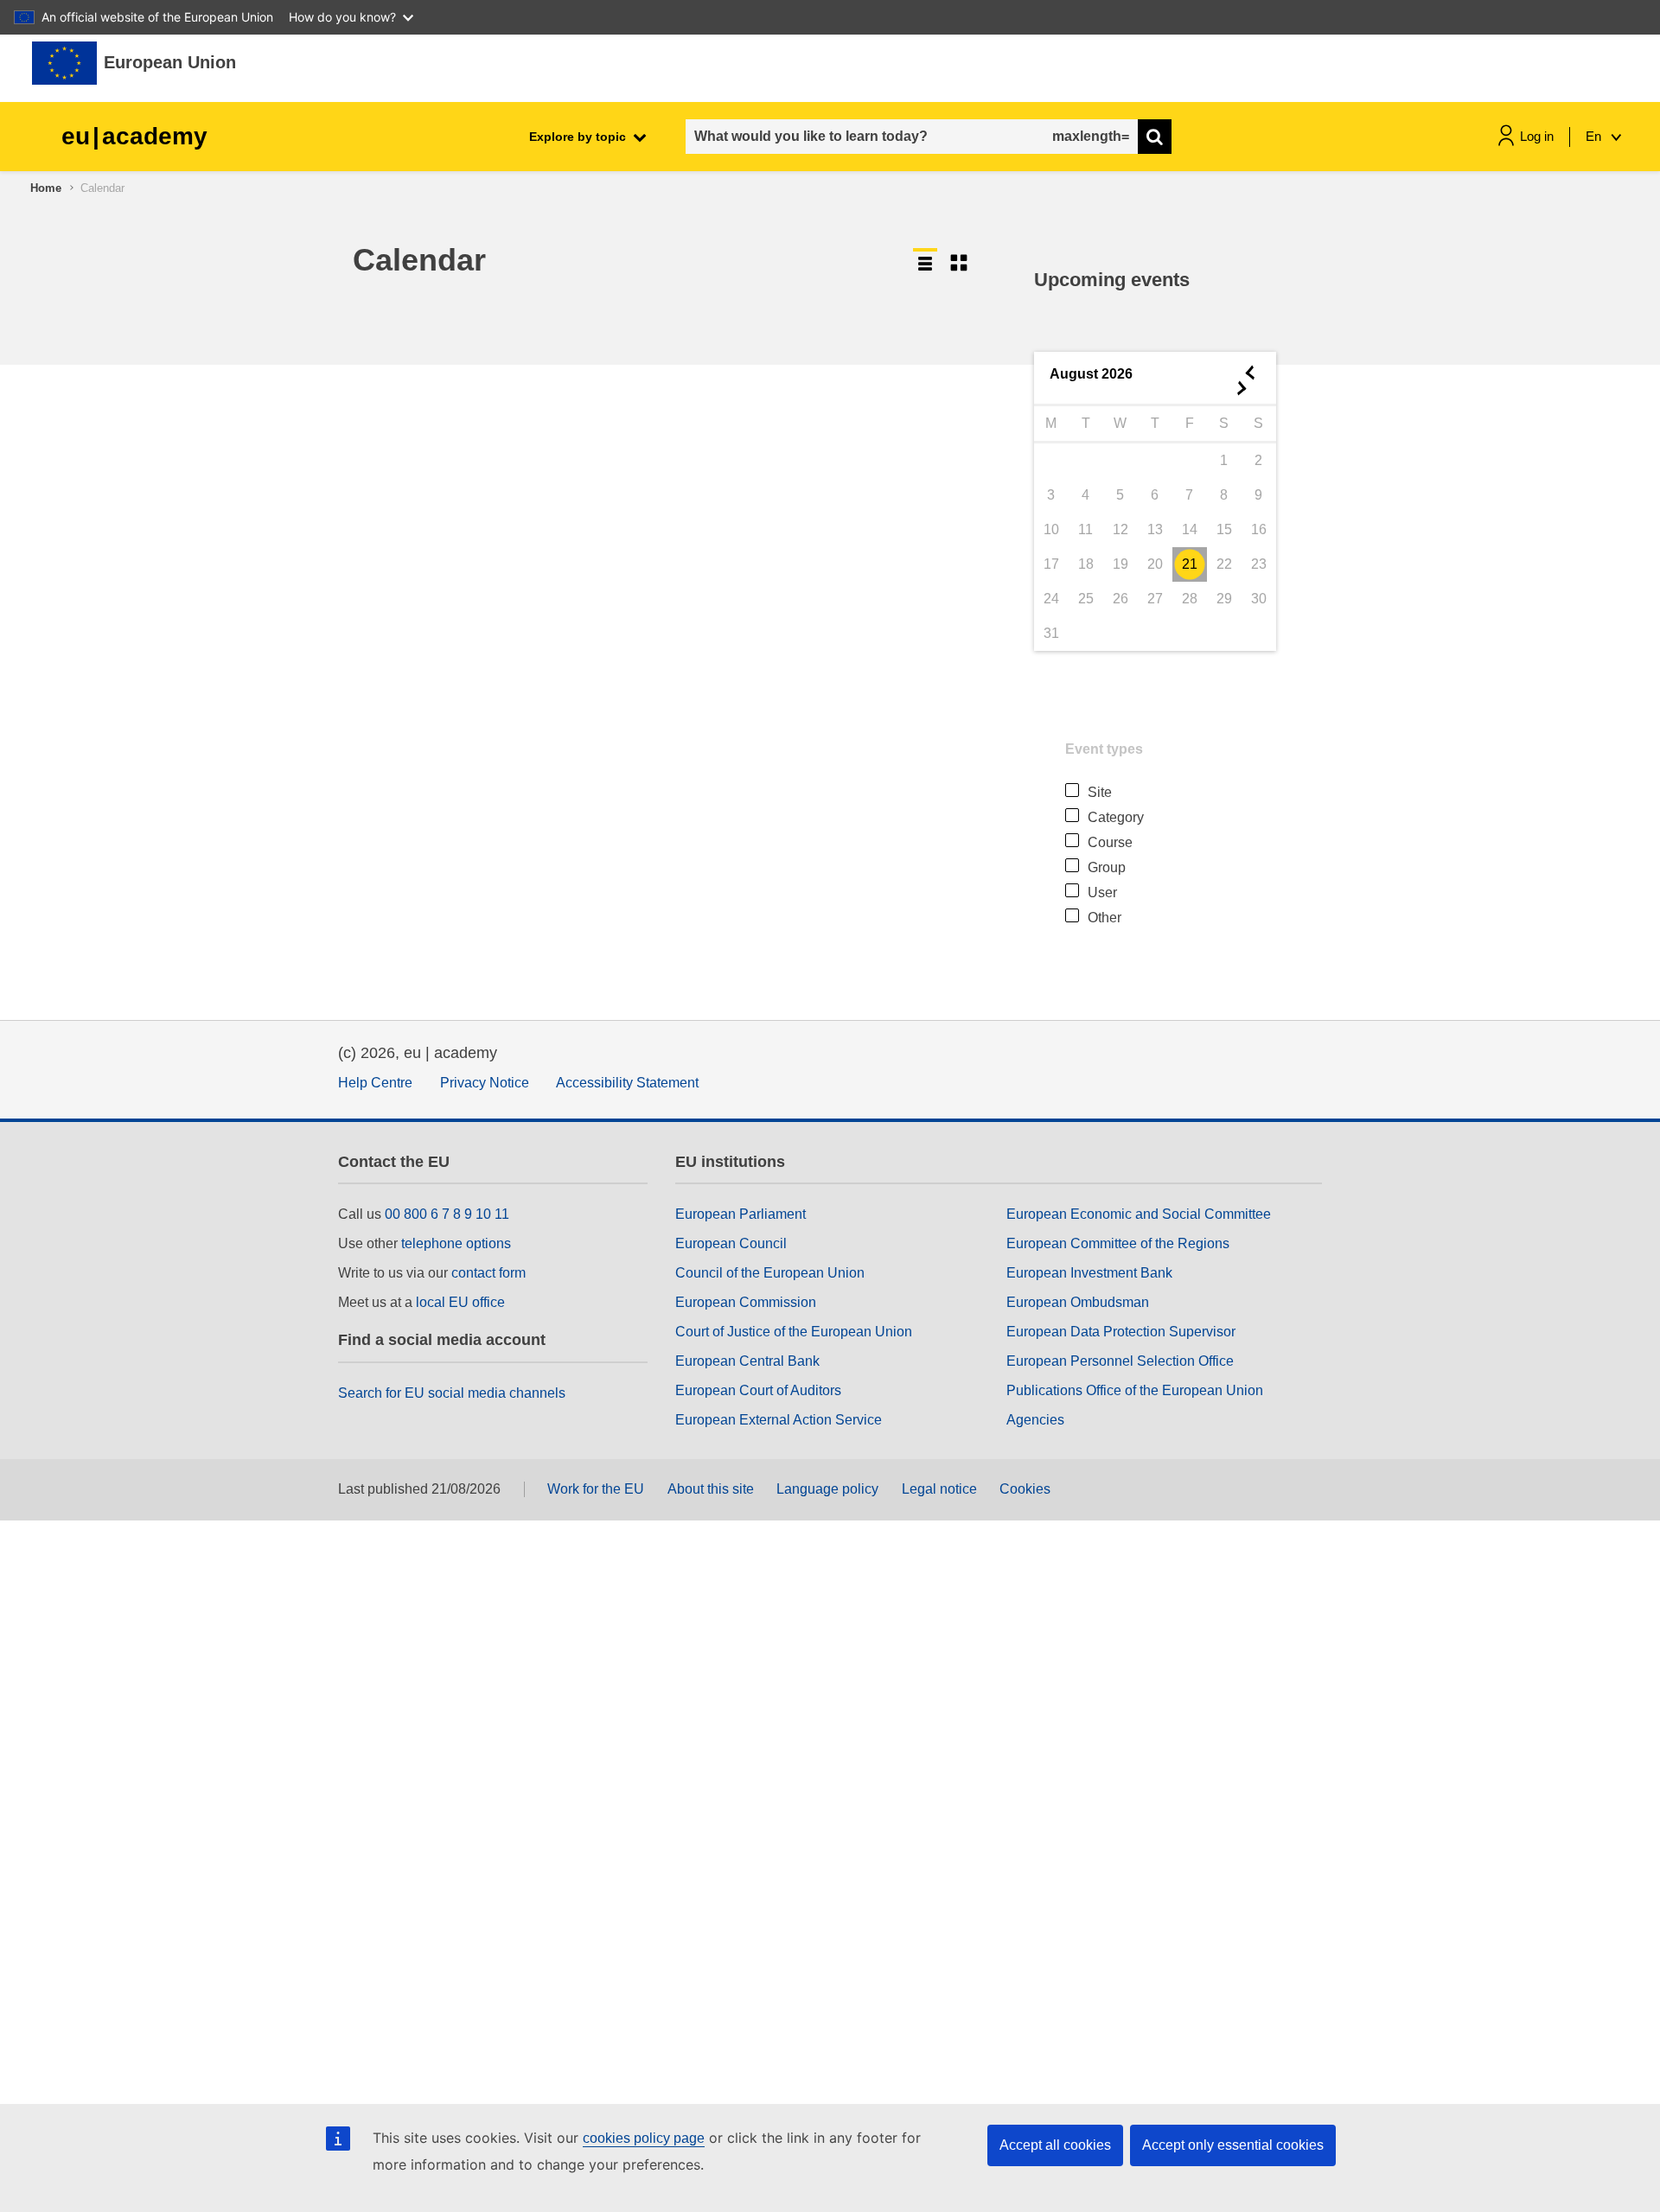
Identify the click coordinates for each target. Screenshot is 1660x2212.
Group (1107, 867)
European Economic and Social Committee (1139, 1214)
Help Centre (375, 1083)
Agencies (1035, 1420)
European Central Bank (747, 1361)
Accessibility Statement (627, 1083)
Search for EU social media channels (452, 1393)
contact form (488, 1273)
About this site (711, 1489)
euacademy (134, 136)
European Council (731, 1243)
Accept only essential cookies (1233, 2145)
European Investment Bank (1089, 1273)
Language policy (827, 1489)
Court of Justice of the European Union (794, 1332)
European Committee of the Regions (1118, 1243)
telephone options (456, 1243)
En (1595, 136)
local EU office (460, 1302)
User (1102, 892)
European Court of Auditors (758, 1390)
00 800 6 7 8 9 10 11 (447, 1214)
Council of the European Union (770, 1273)
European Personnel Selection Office (1120, 1361)
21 (1190, 564)
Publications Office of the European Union (1135, 1390)
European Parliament (741, 1214)
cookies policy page (644, 2138)
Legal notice (939, 1489)
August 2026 (1091, 374)
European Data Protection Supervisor (1121, 1332)
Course (1110, 842)
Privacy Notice (485, 1083)
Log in (1537, 136)
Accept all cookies (1055, 2145)
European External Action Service (779, 1420)
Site (1100, 792)
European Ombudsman (1078, 1302)
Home (46, 188)
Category (1116, 817)
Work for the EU (596, 1489)
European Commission (746, 1302)
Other (1105, 918)
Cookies (1025, 1489)
